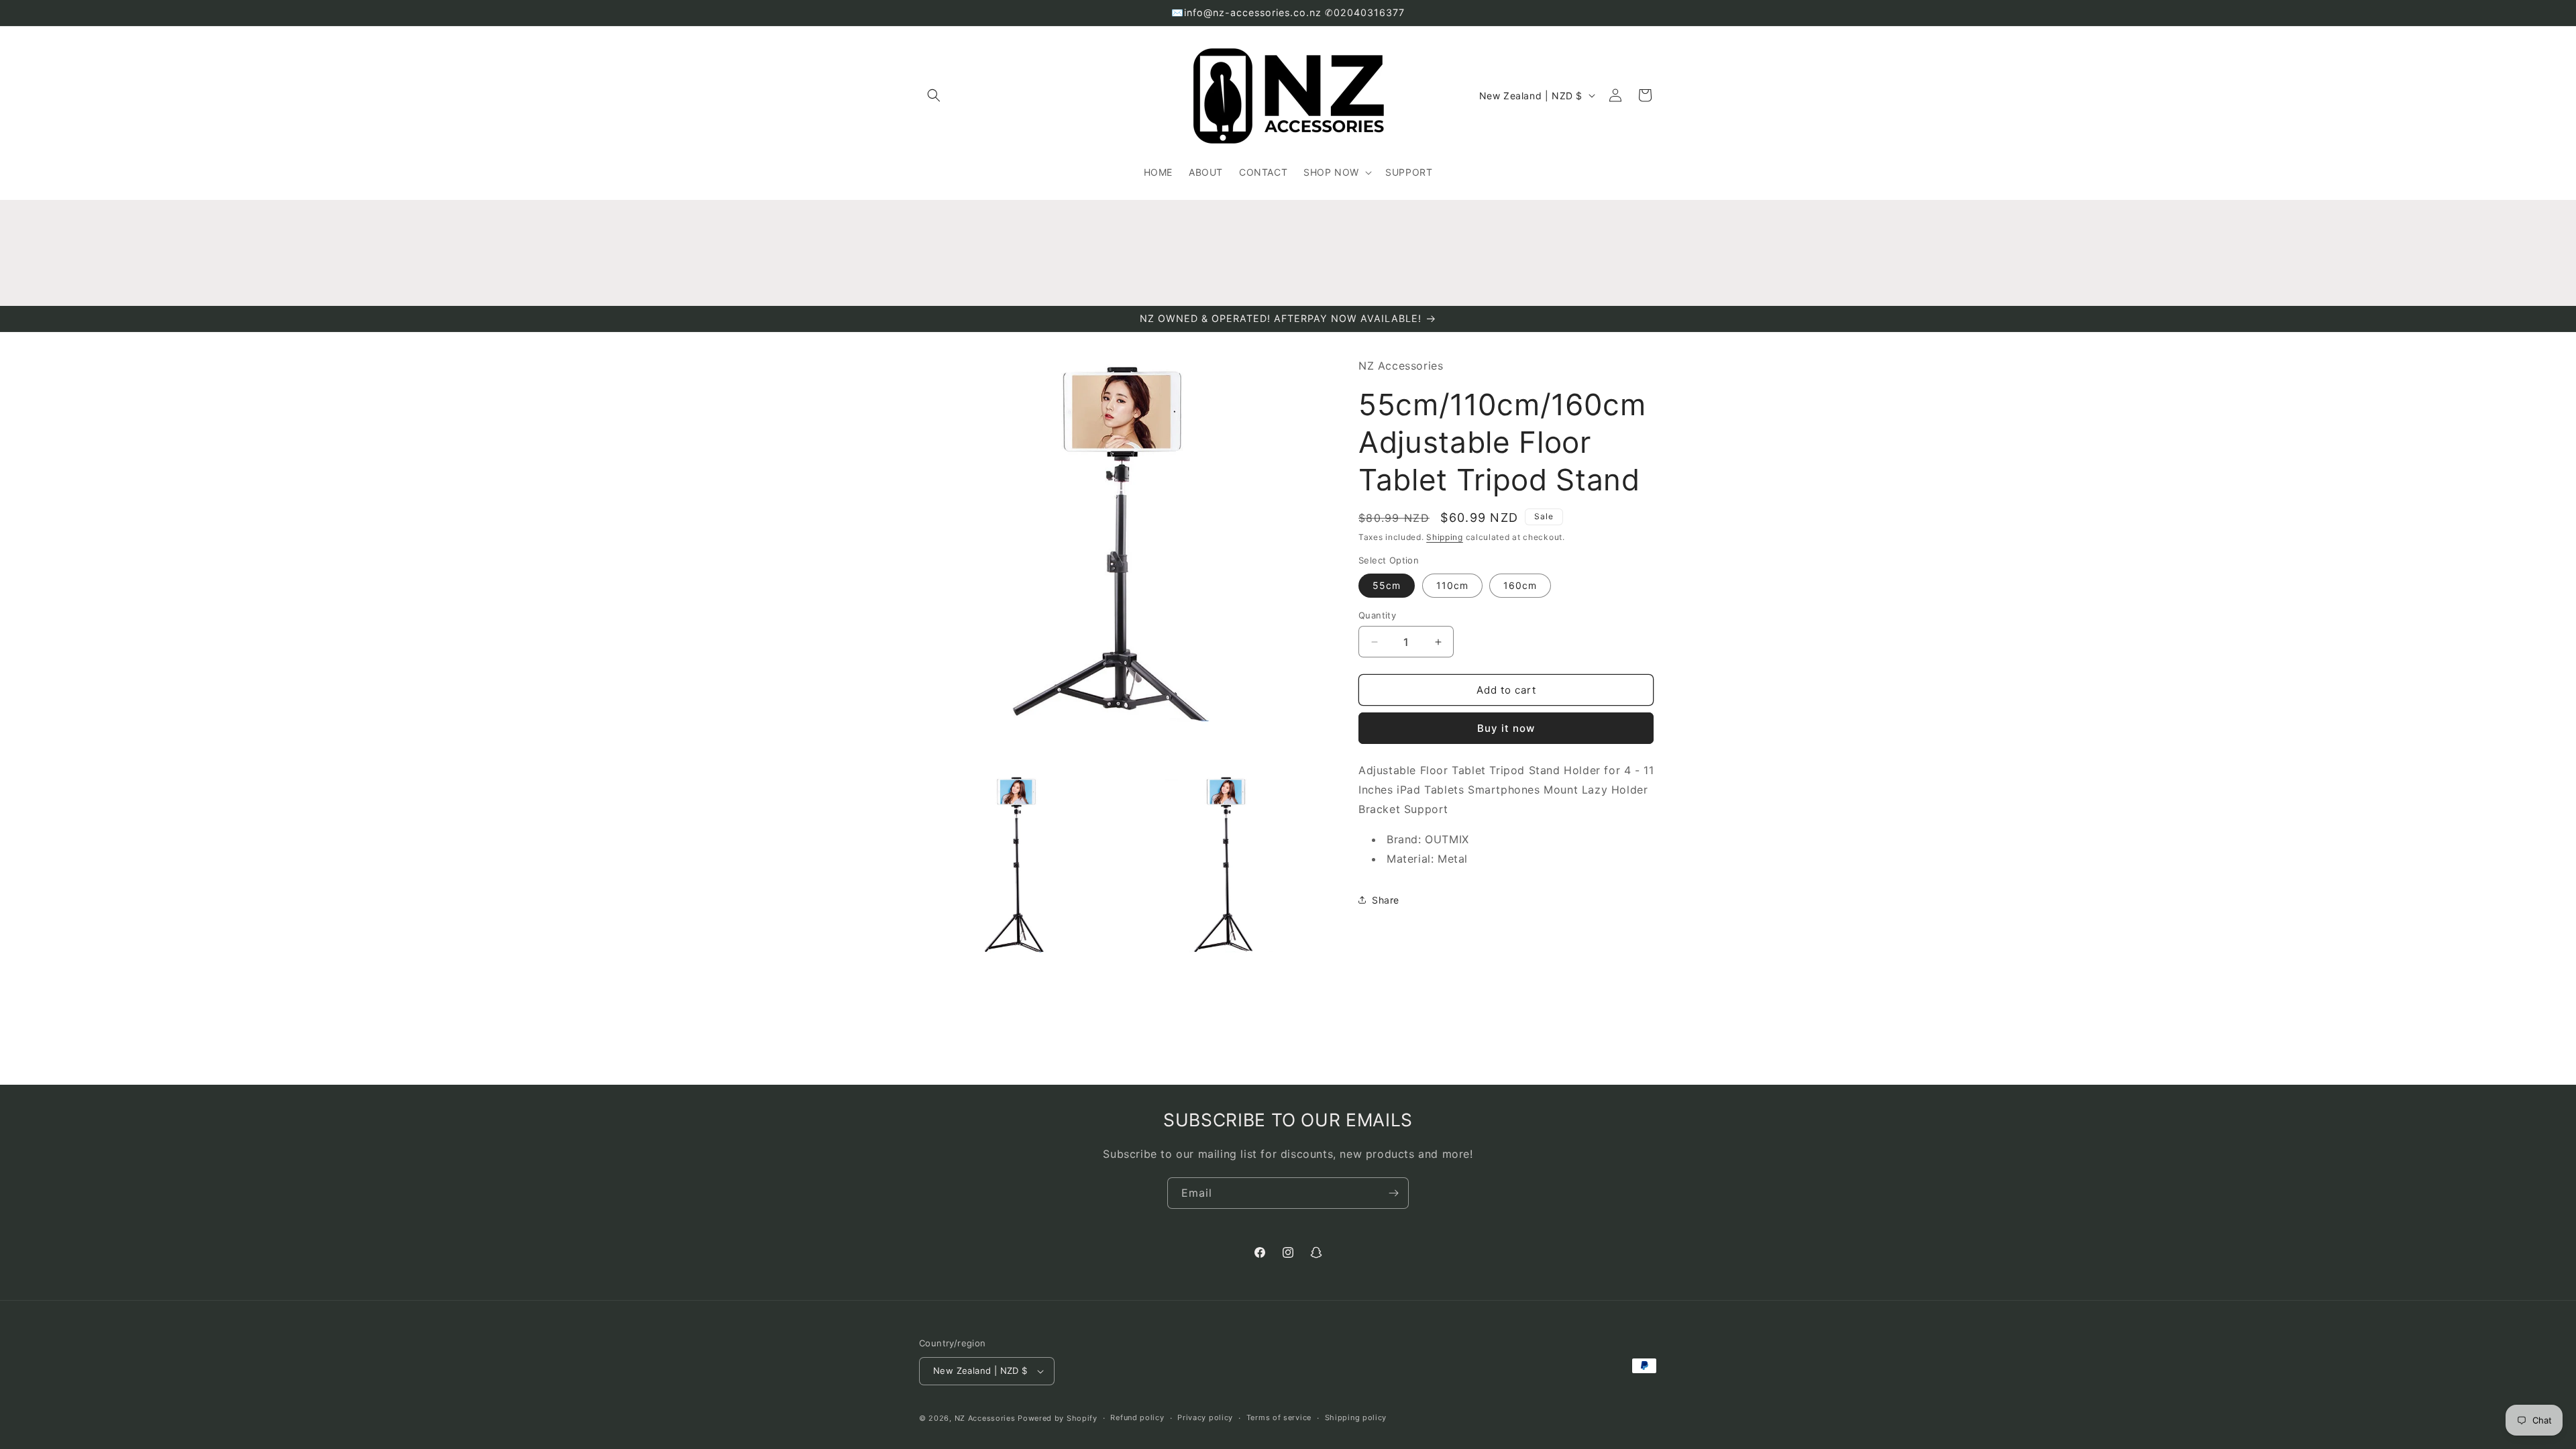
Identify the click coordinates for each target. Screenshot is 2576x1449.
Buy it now (1506, 728)
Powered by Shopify (1058, 1418)
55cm (1387, 585)
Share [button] (1386, 900)
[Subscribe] (1393, 1193)
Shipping (1445, 537)
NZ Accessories (985, 1418)
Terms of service (1279, 1417)
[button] (934, 95)
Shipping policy (1356, 1417)
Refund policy (1137, 1417)
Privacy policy (1205, 1417)
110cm (1452, 585)
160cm (1520, 585)
